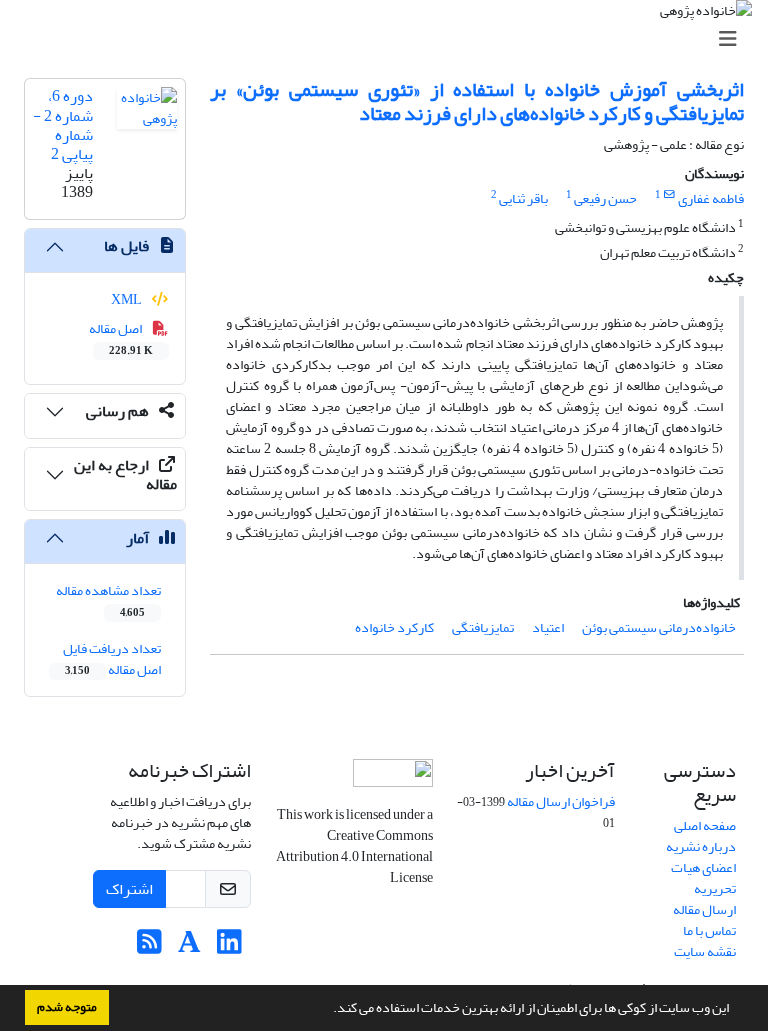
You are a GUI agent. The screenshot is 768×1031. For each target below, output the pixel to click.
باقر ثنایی (523, 198)
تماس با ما (709, 930)
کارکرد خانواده (394, 627)
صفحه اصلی (705, 825)
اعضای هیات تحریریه (703, 878)
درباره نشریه (701, 846)
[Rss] (149, 947)
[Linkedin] (229, 947)
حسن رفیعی (605, 198)
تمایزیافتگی (483, 627)
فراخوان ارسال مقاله (561, 801)
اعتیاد (548, 627)
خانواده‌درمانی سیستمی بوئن (659, 627)
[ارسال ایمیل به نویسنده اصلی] (669, 195)
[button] (328, 1010)
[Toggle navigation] (390, 39)
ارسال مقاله (704, 909)
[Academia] (189, 947)
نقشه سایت (705, 951)
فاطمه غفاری (711, 198)
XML (127, 299)
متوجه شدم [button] (67, 1007)
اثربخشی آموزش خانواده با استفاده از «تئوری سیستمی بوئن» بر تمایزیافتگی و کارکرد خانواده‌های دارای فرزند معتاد (477, 101)
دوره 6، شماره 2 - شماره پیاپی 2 (63, 125)
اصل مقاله (121, 338)
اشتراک (129, 889)
